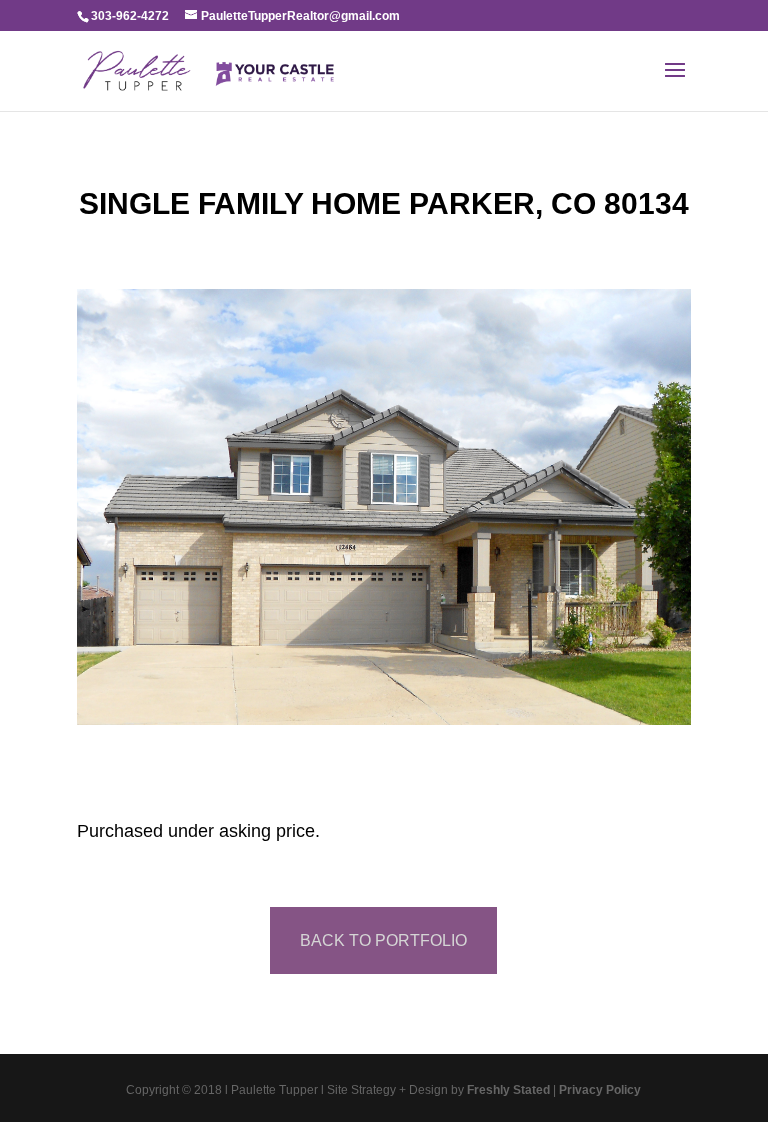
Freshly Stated (508, 1090)
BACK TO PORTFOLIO (383, 940)
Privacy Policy (600, 1090)
